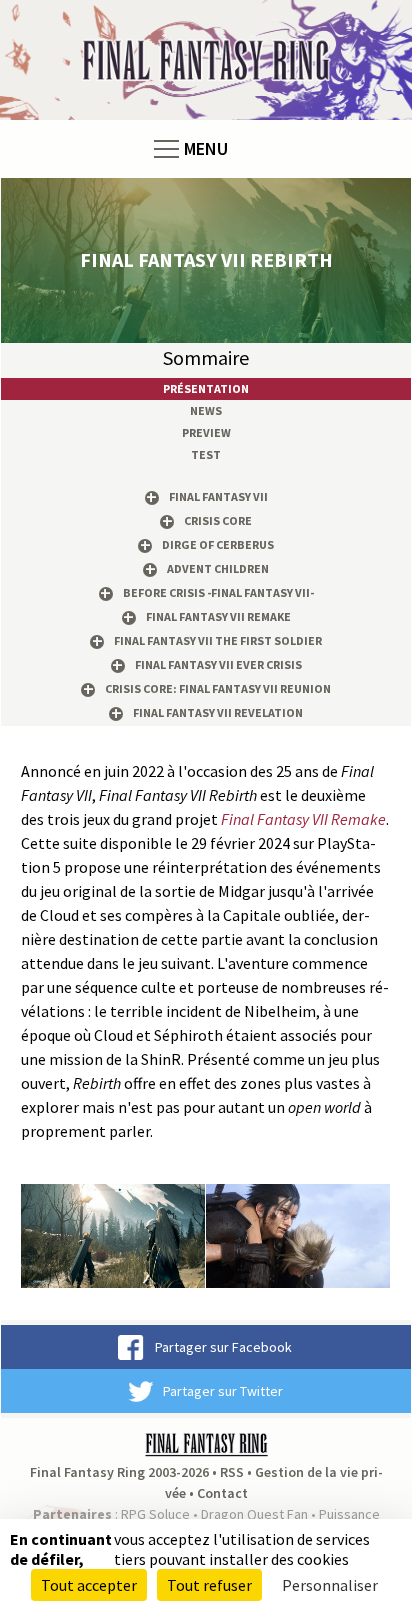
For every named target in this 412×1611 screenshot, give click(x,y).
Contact (222, 1493)
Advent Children (218, 568)
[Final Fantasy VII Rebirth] (113, 1234)
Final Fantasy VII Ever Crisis (218, 664)
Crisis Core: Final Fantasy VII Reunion (218, 688)
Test (206, 454)
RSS (232, 1472)
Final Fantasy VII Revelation (218, 712)
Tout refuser (209, 1585)
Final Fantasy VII (218, 496)
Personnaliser (330, 1585)
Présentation (206, 388)
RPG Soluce (155, 1514)
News (206, 410)
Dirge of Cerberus (218, 544)
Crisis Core (218, 520)
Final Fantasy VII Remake (218, 616)
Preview (206, 432)
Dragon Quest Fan (254, 1514)
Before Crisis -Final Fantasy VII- (218, 592)
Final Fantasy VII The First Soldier (218, 640)
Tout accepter (89, 1585)
